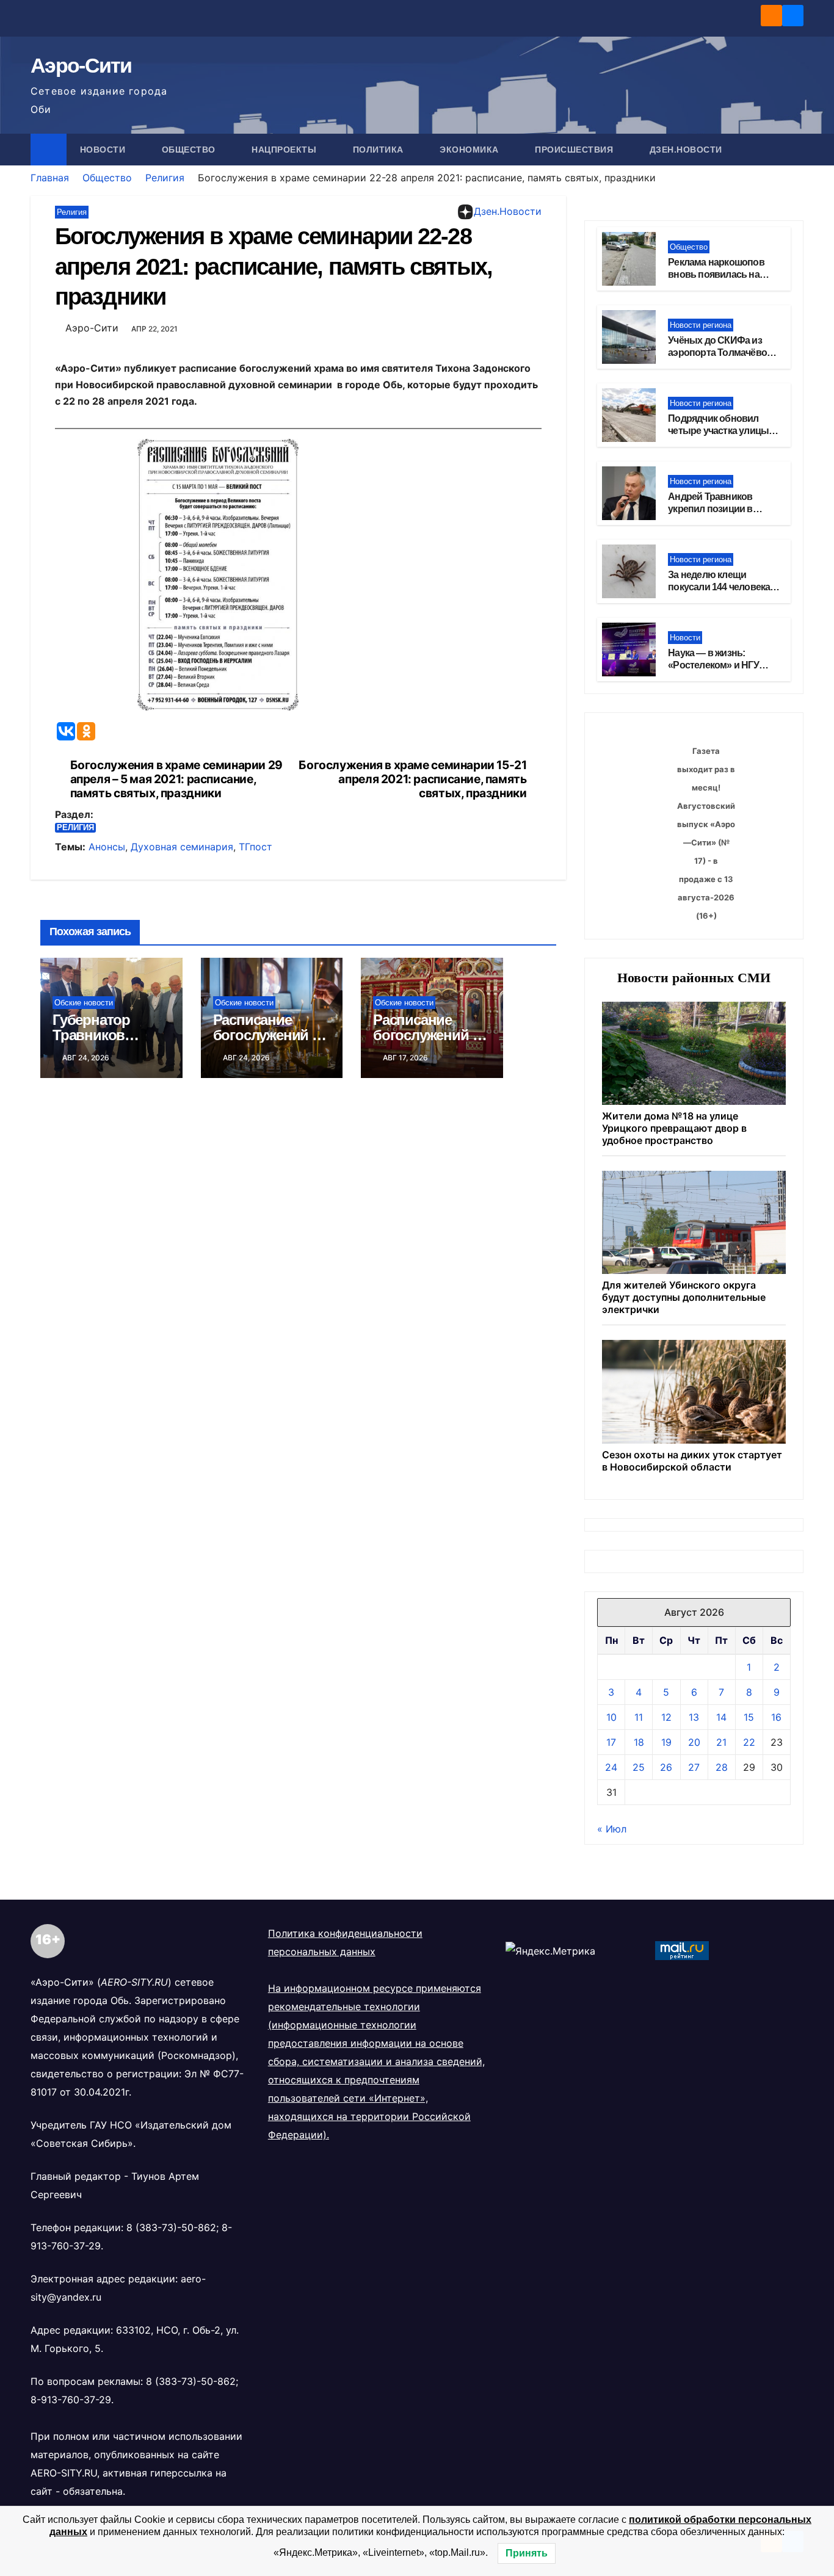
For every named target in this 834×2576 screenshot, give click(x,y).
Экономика (470, 150)
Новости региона (701, 325)
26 (666, 1767)
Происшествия (575, 150)
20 (694, 1742)
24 (611, 1767)
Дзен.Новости (686, 150)
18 (639, 1742)
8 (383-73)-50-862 (171, 2227)
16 (776, 1717)
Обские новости (84, 1003)
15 (749, 1717)
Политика (380, 150)
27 (694, 1767)
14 (721, 1717)
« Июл (612, 1829)
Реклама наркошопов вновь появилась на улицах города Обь (716, 275)
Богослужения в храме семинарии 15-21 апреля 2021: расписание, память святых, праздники (412, 779)
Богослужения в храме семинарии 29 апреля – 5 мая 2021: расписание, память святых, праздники (176, 779)
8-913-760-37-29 (71, 2400)
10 (611, 1717)
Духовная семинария (182, 847)
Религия (165, 178)
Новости (104, 150)
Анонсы (107, 847)
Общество (190, 150)
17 (611, 1742)
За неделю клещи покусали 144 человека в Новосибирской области (723, 588)
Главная (50, 178)
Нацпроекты (285, 150)
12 (666, 1717)
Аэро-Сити (81, 65)
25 (639, 1767)
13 (694, 1717)
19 (666, 1742)
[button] (795, 150)
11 (639, 1717)
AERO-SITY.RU (64, 2473)
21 (721, 1742)
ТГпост (256, 847)
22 (749, 1742)
